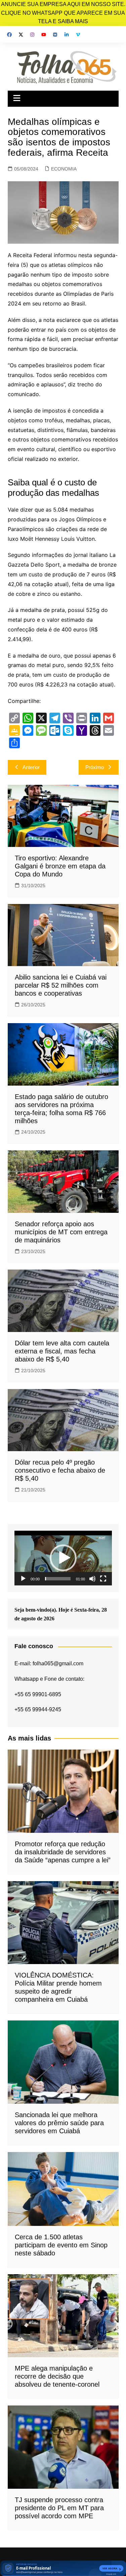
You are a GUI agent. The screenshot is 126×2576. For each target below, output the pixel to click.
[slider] (58, 1579)
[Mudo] (92, 1579)
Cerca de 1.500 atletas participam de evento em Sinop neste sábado (61, 2245)
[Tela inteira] (103, 1579)
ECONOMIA (64, 169)
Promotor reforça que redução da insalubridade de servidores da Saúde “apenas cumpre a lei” (63, 1852)
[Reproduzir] (23, 1579)
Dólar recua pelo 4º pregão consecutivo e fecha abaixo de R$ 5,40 (60, 1470)
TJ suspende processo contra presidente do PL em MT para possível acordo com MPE (59, 2508)
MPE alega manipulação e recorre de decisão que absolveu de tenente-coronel (57, 2376)
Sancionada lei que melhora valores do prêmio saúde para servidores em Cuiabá (59, 2123)
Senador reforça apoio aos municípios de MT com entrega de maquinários (61, 1232)
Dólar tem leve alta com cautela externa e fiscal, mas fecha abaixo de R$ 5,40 (62, 1351)
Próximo (95, 767)
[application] (63, 1558)
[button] (63, 1558)
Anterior (31, 767)
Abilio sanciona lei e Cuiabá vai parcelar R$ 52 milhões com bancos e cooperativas (61, 985)
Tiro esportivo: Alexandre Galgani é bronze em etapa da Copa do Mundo (60, 866)
